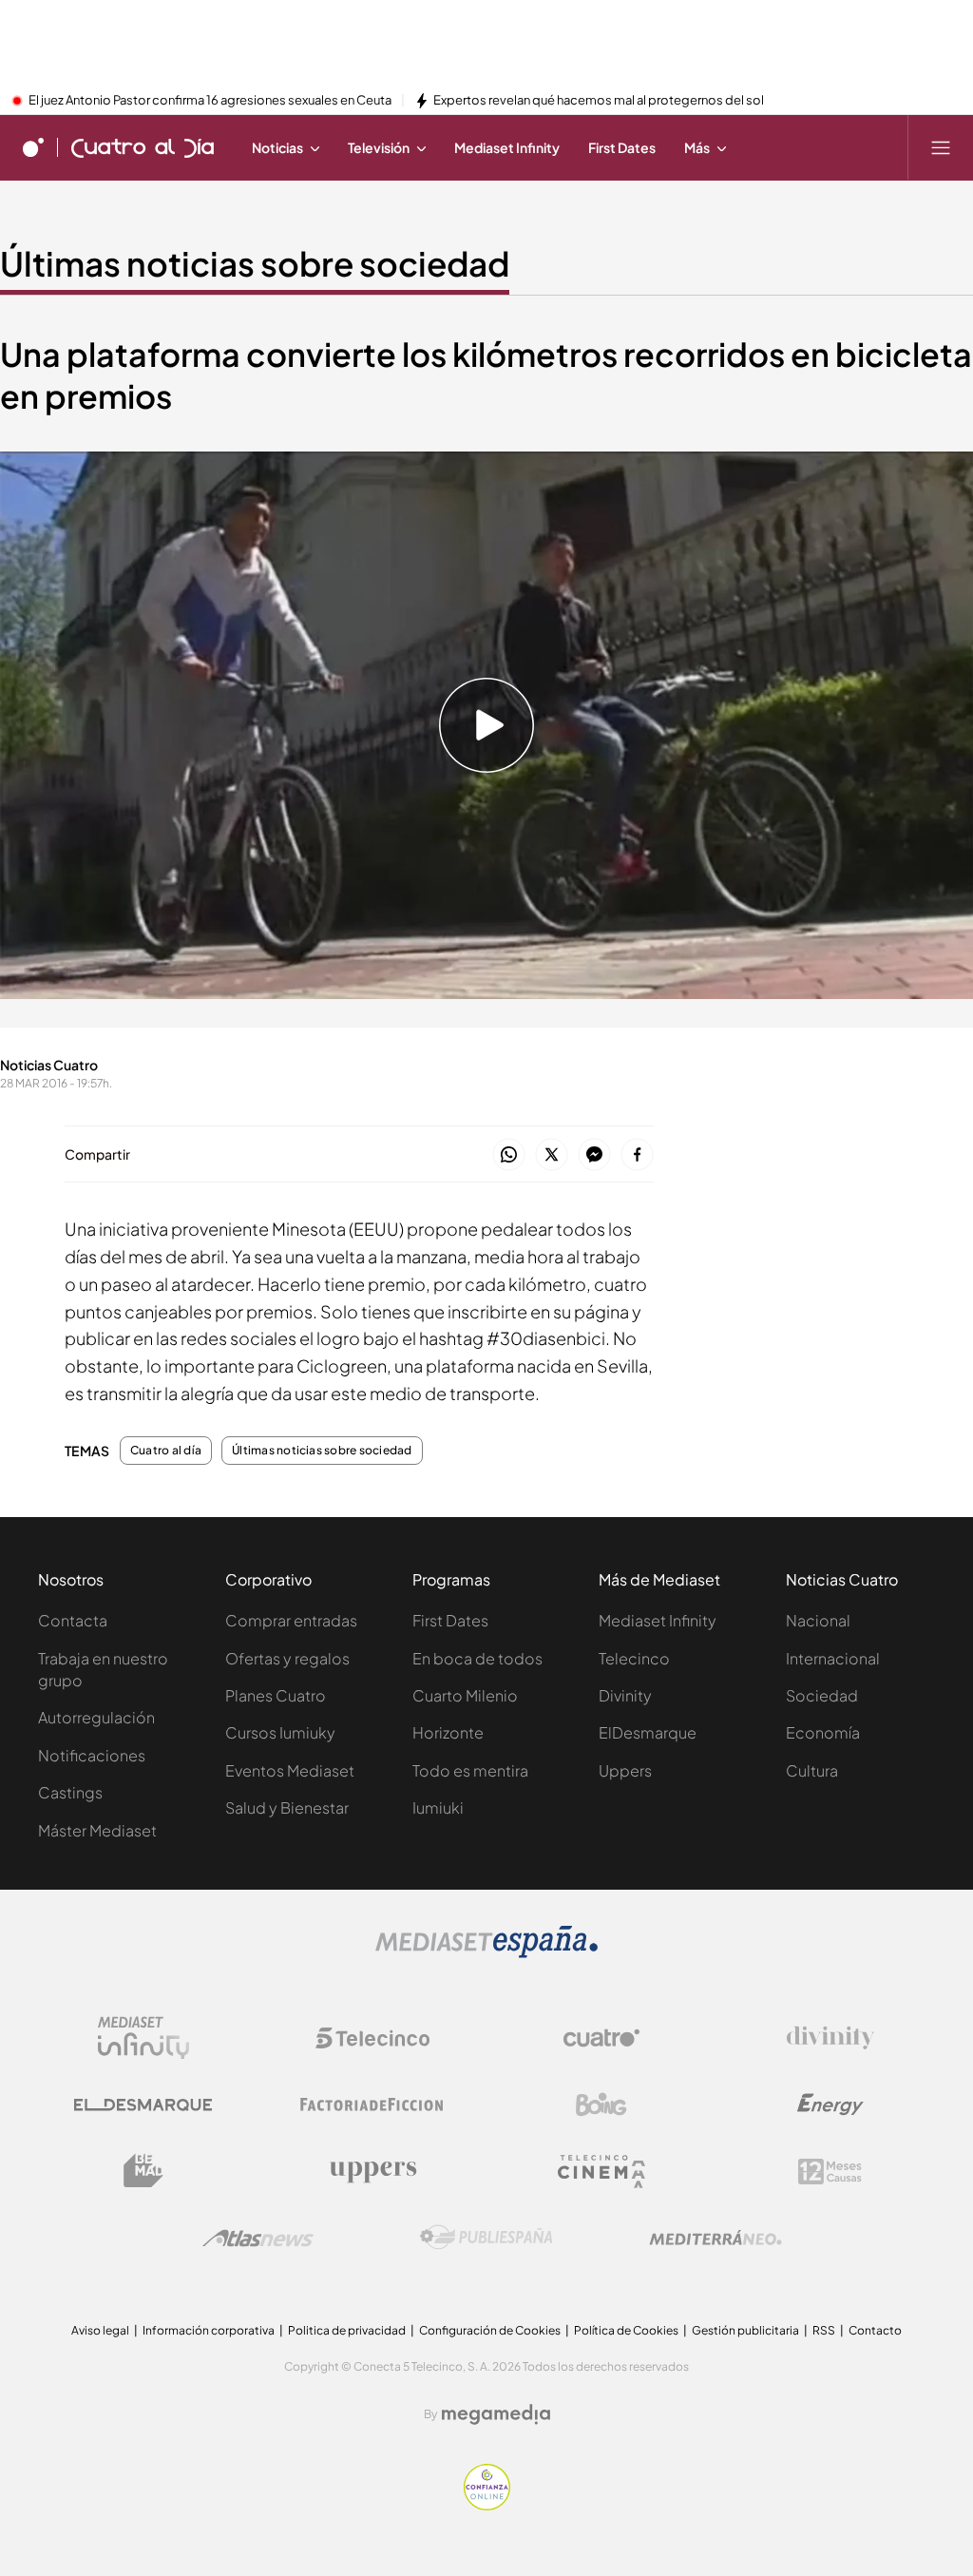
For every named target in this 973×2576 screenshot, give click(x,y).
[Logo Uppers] (372, 2171)
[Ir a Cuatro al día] (143, 147)
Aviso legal (100, 2330)
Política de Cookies (626, 2330)
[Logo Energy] (830, 2105)
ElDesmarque (648, 1732)
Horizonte (448, 1732)
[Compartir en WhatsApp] (509, 1155)
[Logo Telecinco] (372, 2038)
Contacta (73, 1620)
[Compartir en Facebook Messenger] (594, 1155)
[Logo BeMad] (143, 2171)
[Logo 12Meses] (830, 2172)
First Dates (450, 1620)
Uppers (625, 1770)
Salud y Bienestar (287, 1807)
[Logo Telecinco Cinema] (601, 2172)
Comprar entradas (291, 1620)
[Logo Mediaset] (486, 1952)
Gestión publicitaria (745, 2330)
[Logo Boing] (601, 2105)
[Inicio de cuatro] (33, 147)
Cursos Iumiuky (280, 1732)
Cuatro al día (166, 1451)
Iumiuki (438, 1807)
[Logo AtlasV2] (258, 2238)
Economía (823, 1732)
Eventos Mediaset (290, 1770)
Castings (70, 1792)
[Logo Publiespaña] (486, 2238)
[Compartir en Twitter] (552, 1155)
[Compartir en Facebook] (637, 1155)
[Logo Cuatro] (601, 2038)
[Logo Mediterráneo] (715, 2238)
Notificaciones (92, 1755)
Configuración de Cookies (490, 2330)
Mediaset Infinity (658, 1620)
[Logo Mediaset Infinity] (143, 2038)
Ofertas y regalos (287, 1658)
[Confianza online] (487, 2505)
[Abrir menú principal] (941, 147)
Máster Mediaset (97, 1830)
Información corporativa (209, 2330)
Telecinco (634, 1658)
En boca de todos (477, 1658)
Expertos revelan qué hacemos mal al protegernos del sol (599, 101)
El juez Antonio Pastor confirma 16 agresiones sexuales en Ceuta (210, 101)
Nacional (818, 1620)
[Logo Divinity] (830, 2038)
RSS (824, 2330)
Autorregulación (96, 1717)
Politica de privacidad (347, 2330)
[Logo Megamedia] (496, 2414)
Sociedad (822, 1695)
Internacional (833, 1658)
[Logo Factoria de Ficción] (372, 2105)
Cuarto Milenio (465, 1695)
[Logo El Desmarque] (143, 2105)
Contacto (875, 2330)
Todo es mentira (470, 1770)
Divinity (625, 1695)
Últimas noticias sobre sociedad (255, 263)
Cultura (812, 1770)
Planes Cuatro (276, 1695)
